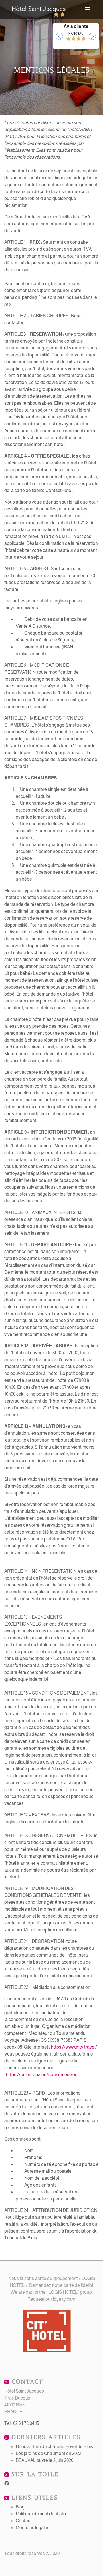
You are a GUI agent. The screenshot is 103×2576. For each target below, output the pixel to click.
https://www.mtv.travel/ (74, 2047)
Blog (20, 2507)
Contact (24, 2521)
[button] (59, 36)
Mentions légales (33, 2528)
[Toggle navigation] (88, 9)
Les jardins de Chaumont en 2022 (48, 2453)
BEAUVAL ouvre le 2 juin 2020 (44, 2460)
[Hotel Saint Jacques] (39, 9)
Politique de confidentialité (42, 2514)
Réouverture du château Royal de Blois (54, 2447)
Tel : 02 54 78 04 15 (22, 2423)
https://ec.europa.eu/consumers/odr (42, 2075)
